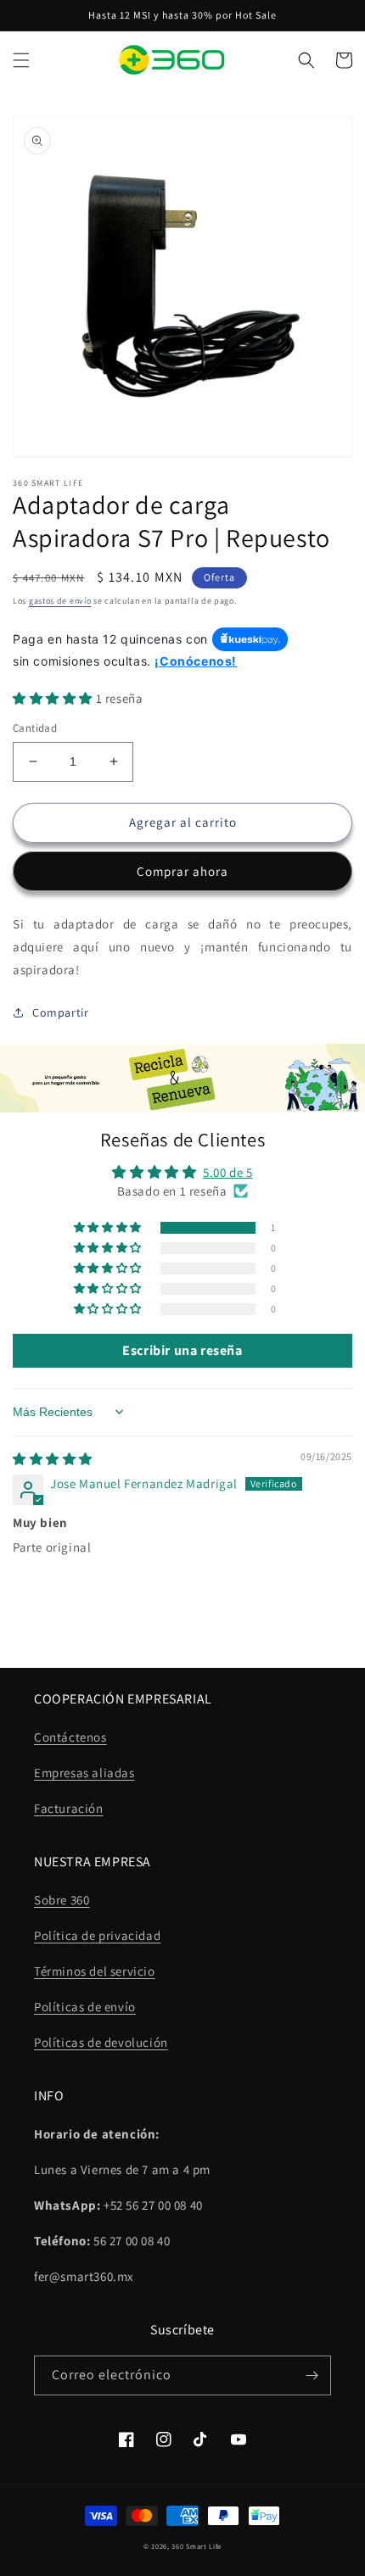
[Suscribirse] (312, 2375)
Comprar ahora (182, 871)
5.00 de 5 (227, 1172)
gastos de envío (60, 601)
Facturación (69, 1808)
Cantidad (35, 728)
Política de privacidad (97, 1935)
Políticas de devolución (101, 2042)
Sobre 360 (62, 1900)
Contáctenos (70, 1737)
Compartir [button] (60, 1012)
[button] (21, 60)
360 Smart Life (197, 2546)
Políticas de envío (85, 2007)
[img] (53, 1459)
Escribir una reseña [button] (182, 1350)
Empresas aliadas (84, 1773)
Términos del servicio (95, 1971)
